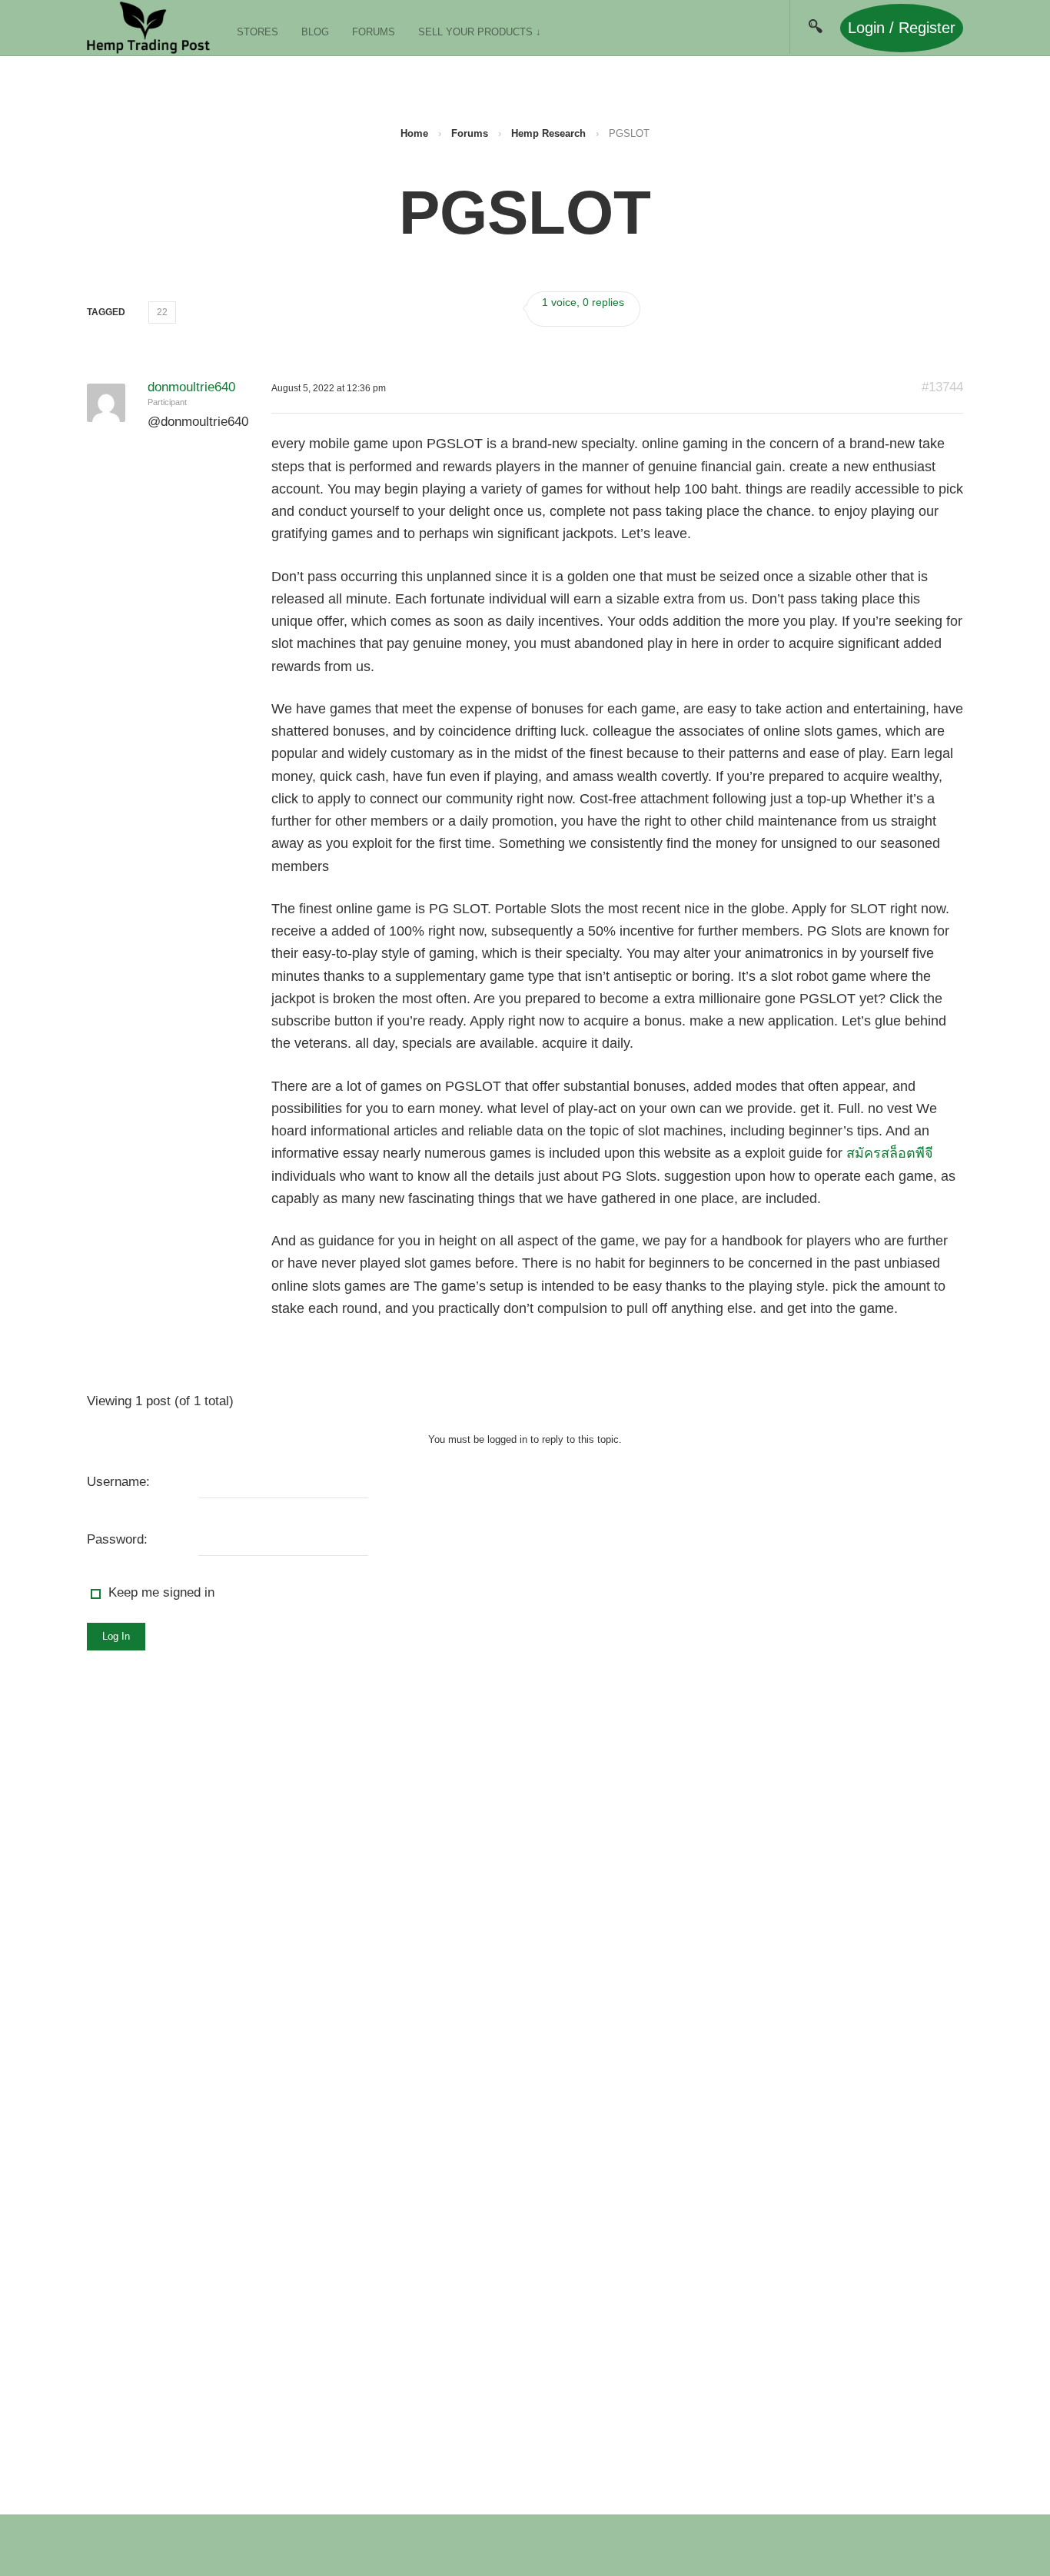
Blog (315, 32)
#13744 (942, 387)
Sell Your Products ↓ (480, 32)
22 (162, 312)
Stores (258, 32)
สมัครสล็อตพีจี (890, 1153)
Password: (117, 1539)
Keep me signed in (161, 1592)
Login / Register (902, 28)
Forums (374, 32)
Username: (118, 1482)
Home (414, 133)
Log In (116, 1636)
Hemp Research (548, 133)
